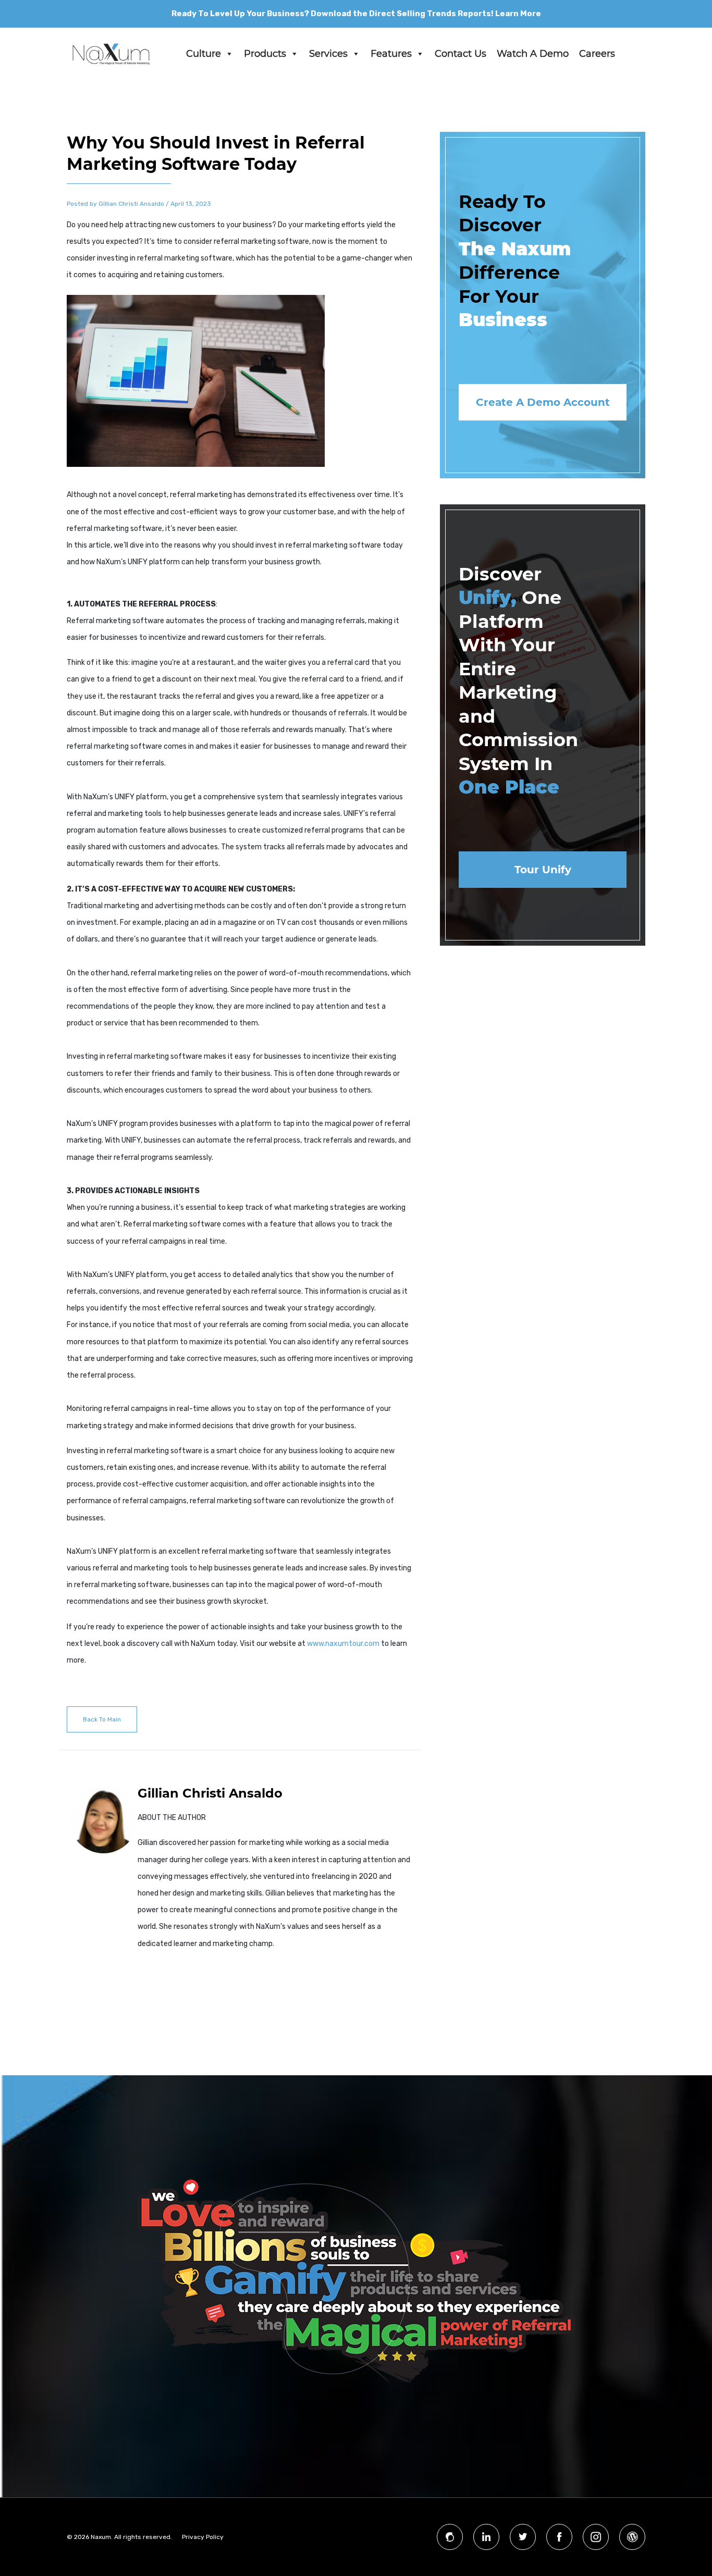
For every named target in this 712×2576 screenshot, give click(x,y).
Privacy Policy (203, 2537)
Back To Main (102, 1719)
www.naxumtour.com (343, 1644)
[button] (229, 54)
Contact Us (461, 54)
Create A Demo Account (543, 402)
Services (328, 54)
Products (265, 54)
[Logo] (111, 54)
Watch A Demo (533, 54)
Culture (204, 54)
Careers (597, 54)
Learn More (518, 14)
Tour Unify (543, 870)
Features (391, 54)
